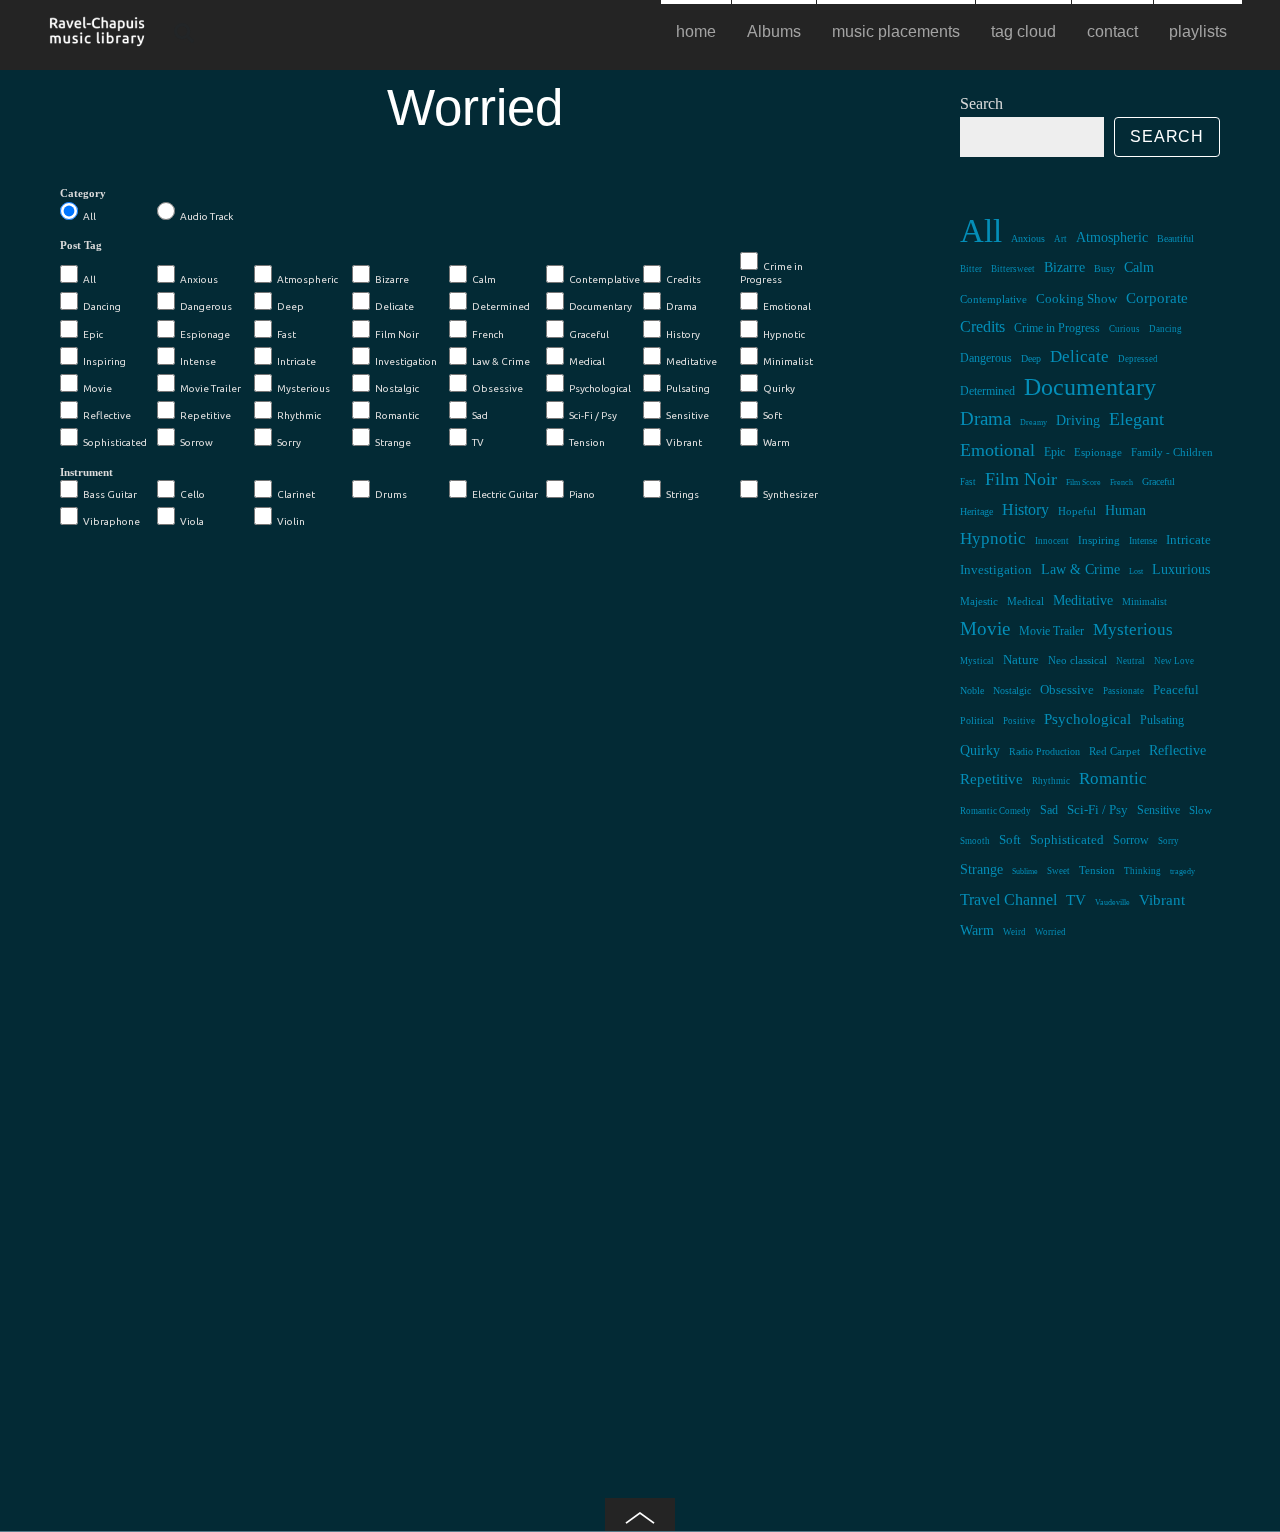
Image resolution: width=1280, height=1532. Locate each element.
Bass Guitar (110, 494)
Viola (192, 521)
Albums (774, 31)
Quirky (779, 388)
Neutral (1130, 661)
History (683, 334)
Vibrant (684, 442)
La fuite (370, 901)
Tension (587, 442)
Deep (290, 306)
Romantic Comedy (995, 811)
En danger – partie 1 (787, 901)
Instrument (86, 472)
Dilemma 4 (371, 1181)
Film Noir (397, 334)
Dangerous (206, 306)
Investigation (406, 361)
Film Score (1083, 482)
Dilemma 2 (579, 1181)
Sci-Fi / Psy (593, 415)
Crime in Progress (771, 273)
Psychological (600, 388)
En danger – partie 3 (370, 621)
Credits (683, 279)
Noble (972, 690)
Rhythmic (299, 415)
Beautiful (1175, 238)
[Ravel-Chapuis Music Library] (98, 37)
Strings (682, 494)
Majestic (979, 601)
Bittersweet (1013, 269)
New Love (1174, 661)
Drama (681, 306)
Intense (198, 361)
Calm (484, 279)
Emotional (787, 306)
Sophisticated (115, 442)
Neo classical (1077, 660)
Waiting (162, 621)
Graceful (589, 334)
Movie (97, 388)
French (488, 334)
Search (981, 103)
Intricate (296, 361)
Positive (1019, 721)
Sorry (289, 442)
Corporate (1157, 298)
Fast (286, 334)
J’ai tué (579, 901)
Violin (291, 521)
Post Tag (81, 245)
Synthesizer (790, 494)
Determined (501, 306)
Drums (391, 494)
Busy (1104, 268)
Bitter (971, 269)
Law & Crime (501, 361)
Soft (772, 415)
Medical (587, 361)
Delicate (394, 306)
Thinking (1142, 871)
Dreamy (1033, 422)
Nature (1021, 660)
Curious (1124, 329)
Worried (1050, 932)
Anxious (199, 279)
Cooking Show (1076, 299)
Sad (480, 415)
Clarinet (296, 494)
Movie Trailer (210, 388)
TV (478, 442)
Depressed (1138, 359)
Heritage (976, 511)
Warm (776, 442)
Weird (1014, 932)
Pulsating (688, 388)
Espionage (205, 334)
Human (1125, 510)
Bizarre (392, 279)
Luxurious (1181, 569)
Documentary (600, 306)
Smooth (975, 841)
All (89, 216)
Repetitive (205, 415)
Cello (192, 494)
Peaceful (1176, 689)
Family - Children (1172, 452)
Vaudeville (1112, 902)
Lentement (162, 901)
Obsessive (497, 388)
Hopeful (1077, 511)
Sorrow (196, 442)
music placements (896, 31)
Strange (393, 442)
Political (977, 720)
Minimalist (788, 361)
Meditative (691, 361)
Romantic (397, 415)
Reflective (107, 415)
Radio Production (1044, 751)
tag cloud (1023, 31)
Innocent (1052, 541)
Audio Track (206, 216)
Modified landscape (788, 621)
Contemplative (604, 279)
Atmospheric (307, 279)
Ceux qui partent (787, 1181)
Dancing (102, 306)
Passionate (1123, 691)
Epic (93, 334)
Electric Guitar (505, 494)
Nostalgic (397, 388)
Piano (582, 494)
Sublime (1025, 871)
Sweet (1058, 871)
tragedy (1182, 871)
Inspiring (104, 361)
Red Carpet (1114, 751)
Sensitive (687, 415)
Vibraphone (111, 521)
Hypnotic (784, 334)
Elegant (1136, 419)
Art (1060, 239)
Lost (1136, 571)
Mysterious (303, 388)
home (696, 31)
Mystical (977, 661)
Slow (1200, 810)
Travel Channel (1008, 899)
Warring (579, 621)
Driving (1078, 420)
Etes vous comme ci (162, 1181)
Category (83, 193)
